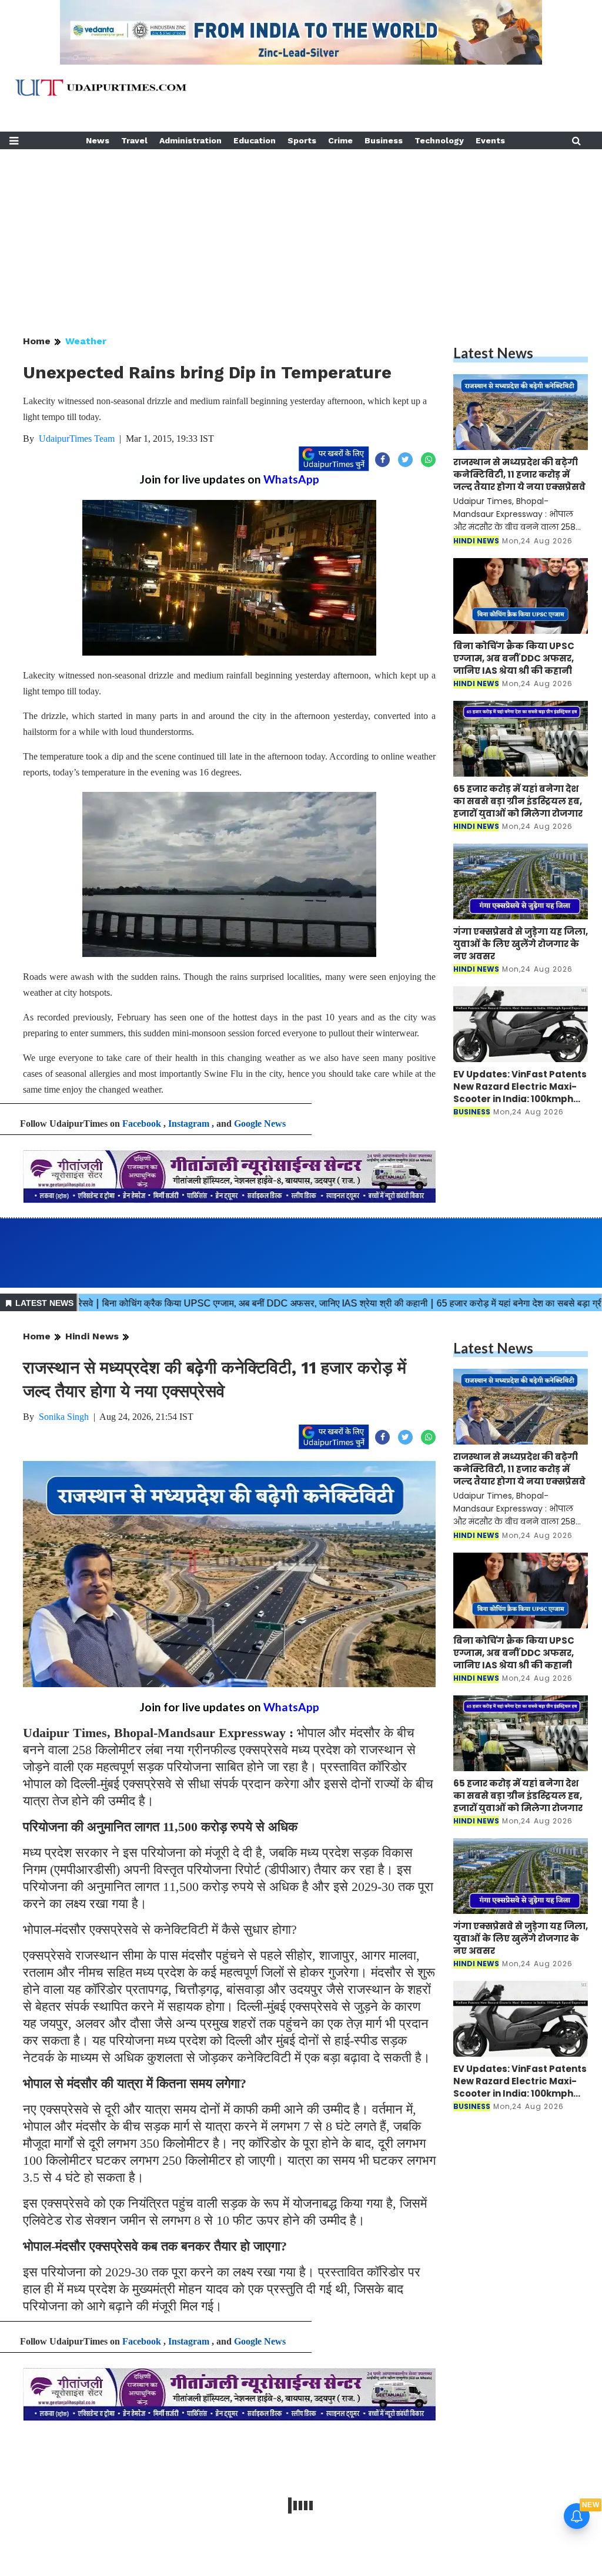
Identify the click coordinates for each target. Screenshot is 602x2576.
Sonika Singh (64, 1417)
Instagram (189, 1124)
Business (384, 140)
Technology (439, 140)
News (98, 140)
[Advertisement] (301, 231)
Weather (86, 341)
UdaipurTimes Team (77, 439)
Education (255, 140)
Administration (190, 140)
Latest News (493, 353)
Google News (260, 1124)
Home (37, 341)
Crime (340, 140)
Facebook (142, 1124)
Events (490, 140)
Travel (134, 140)
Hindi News (92, 1336)
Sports (302, 140)
